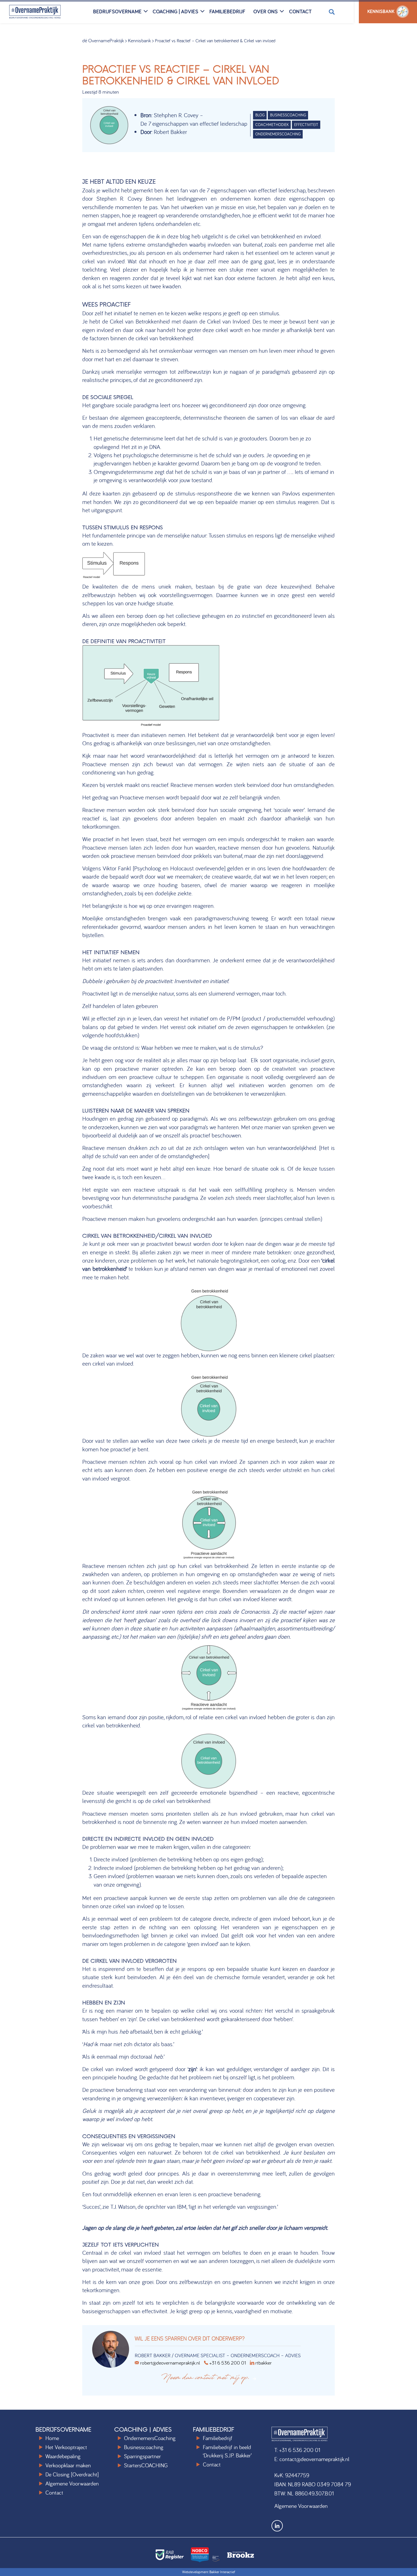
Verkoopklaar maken (68, 2465)
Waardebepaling (63, 2456)
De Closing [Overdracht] (72, 2474)
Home (52, 2438)
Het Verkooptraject (66, 2447)
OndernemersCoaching (150, 2438)
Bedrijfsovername (117, 11)
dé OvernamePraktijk (103, 40)
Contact (300, 11)
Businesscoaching (144, 2447)
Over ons (266, 11)
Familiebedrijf (227, 11)
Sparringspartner (142, 2456)
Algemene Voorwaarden (72, 2483)
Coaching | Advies (175, 11)
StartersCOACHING (146, 2465)
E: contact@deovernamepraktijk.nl (312, 2459)
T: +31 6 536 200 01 (297, 2450)
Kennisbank (139, 40)
